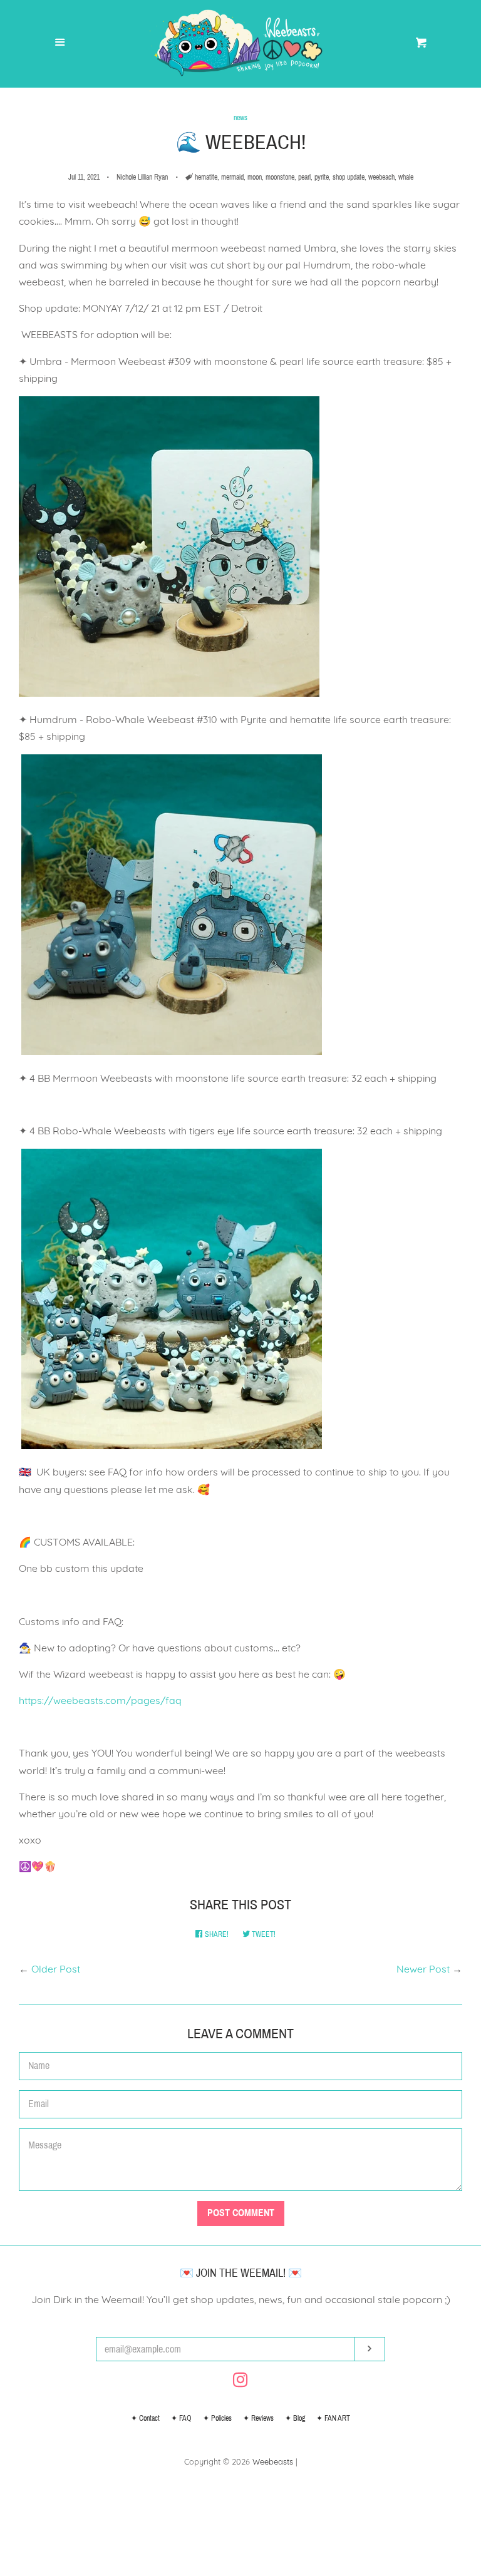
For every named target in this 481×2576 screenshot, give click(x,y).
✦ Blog (295, 2418)
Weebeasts (273, 2461)
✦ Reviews (258, 2418)
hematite (206, 177)
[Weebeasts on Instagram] (240, 2382)
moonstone (280, 177)
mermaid (232, 177)
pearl (304, 177)
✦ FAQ (181, 2418)
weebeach (381, 177)
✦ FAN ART (333, 2418)
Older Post (56, 1969)
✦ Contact (145, 2418)
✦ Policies (217, 2418)
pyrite (322, 177)
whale (406, 177)
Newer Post (423, 1969)
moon (255, 177)
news (240, 118)
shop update (349, 177)
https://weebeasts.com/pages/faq (100, 1700)
